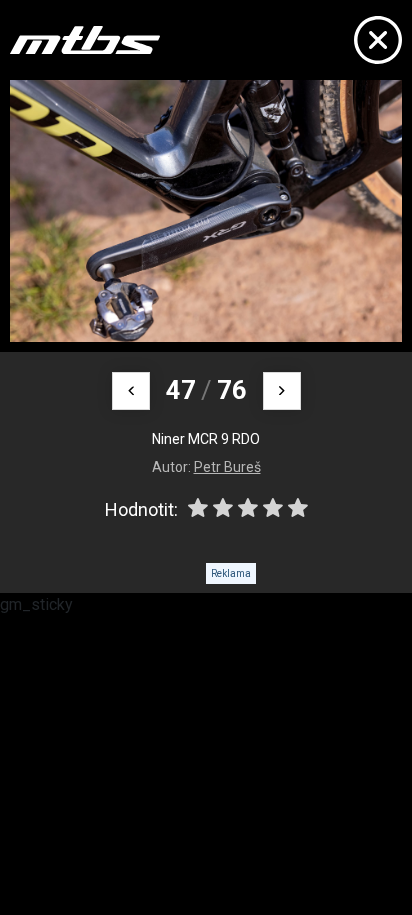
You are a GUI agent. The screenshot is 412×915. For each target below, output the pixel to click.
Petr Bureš (227, 467)
